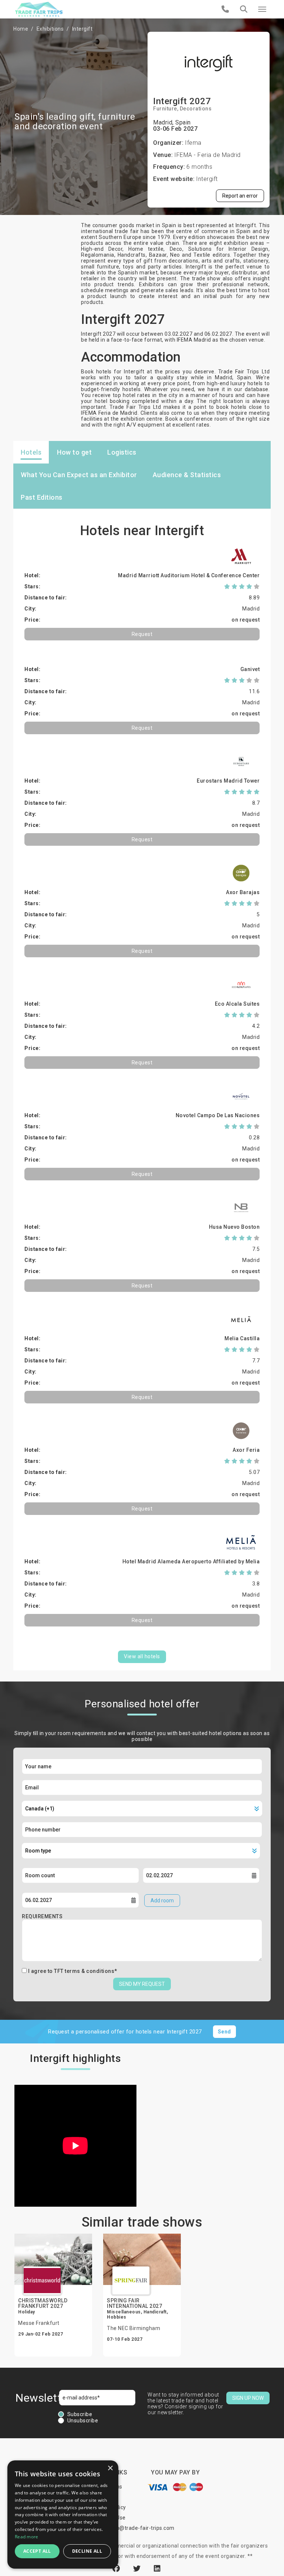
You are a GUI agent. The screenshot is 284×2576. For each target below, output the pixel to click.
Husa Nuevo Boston (234, 1227)
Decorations (196, 109)
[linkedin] (157, 2569)
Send (224, 2032)
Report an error (240, 196)
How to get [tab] (74, 452)
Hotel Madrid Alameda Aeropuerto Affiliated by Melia (191, 1561)
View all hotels (142, 1656)
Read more (27, 2537)
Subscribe (80, 2414)
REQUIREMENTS (42, 1916)
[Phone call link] (225, 9)
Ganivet (250, 669)
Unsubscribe (83, 2421)
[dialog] (63, 2515)
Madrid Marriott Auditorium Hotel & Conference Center (189, 575)
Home (21, 29)
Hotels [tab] (31, 452)
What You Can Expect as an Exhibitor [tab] (79, 475)
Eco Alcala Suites (237, 1004)
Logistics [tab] (122, 452)
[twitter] (138, 2569)
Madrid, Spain (172, 122)
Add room (162, 1901)
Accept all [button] (37, 2551)
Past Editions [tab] (42, 497)
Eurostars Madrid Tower (228, 781)
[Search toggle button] (244, 9)
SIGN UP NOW (248, 2398)
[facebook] (117, 2569)
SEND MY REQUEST (142, 1984)
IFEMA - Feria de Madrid (207, 155)
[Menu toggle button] (262, 9)
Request (142, 634)
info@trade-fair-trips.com (142, 2528)
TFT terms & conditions (84, 1971)
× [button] (110, 2468)
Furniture (165, 109)
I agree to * (73, 1971)
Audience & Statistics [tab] (187, 475)
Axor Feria (246, 1450)
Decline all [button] (87, 2551)
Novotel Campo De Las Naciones (218, 1115)
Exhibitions (50, 29)
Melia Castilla (242, 1338)
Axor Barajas (243, 892)
